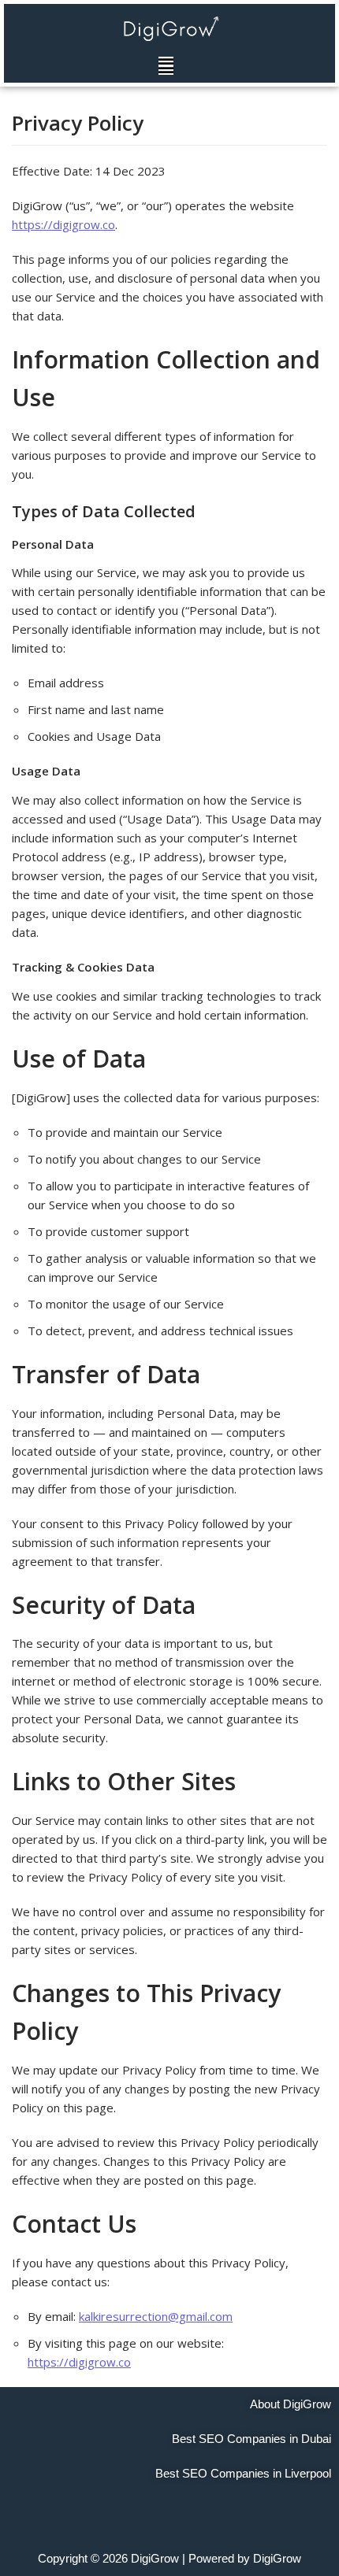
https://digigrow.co (63, 224)
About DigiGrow (291, 2404)
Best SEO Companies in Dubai (251, 2439)
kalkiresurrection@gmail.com (156, 2316)
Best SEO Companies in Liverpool (243, 2473)
